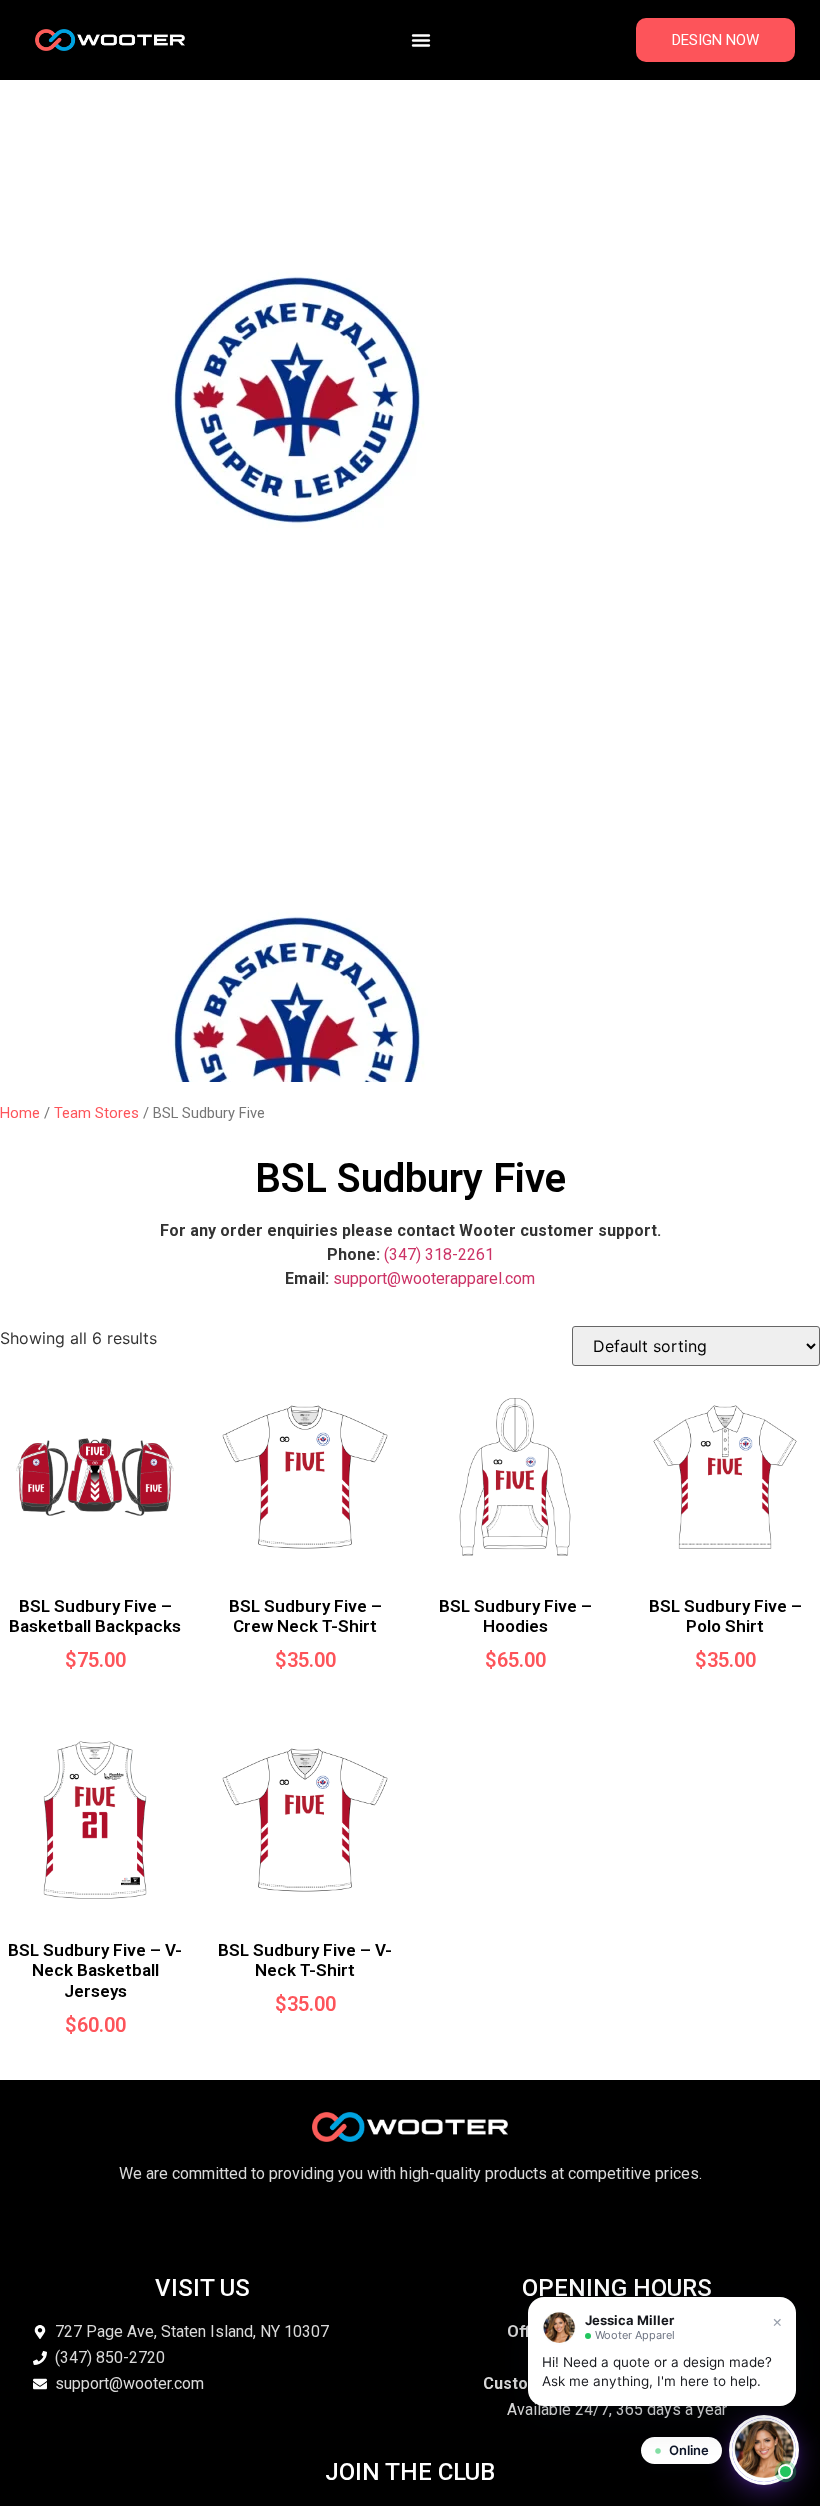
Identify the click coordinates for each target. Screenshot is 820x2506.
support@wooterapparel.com (434, 1278)
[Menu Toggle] (421, 40)
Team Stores (96, 1113)
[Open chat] (764, 2450)
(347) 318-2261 (439, 1254)
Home (20, 1113)
